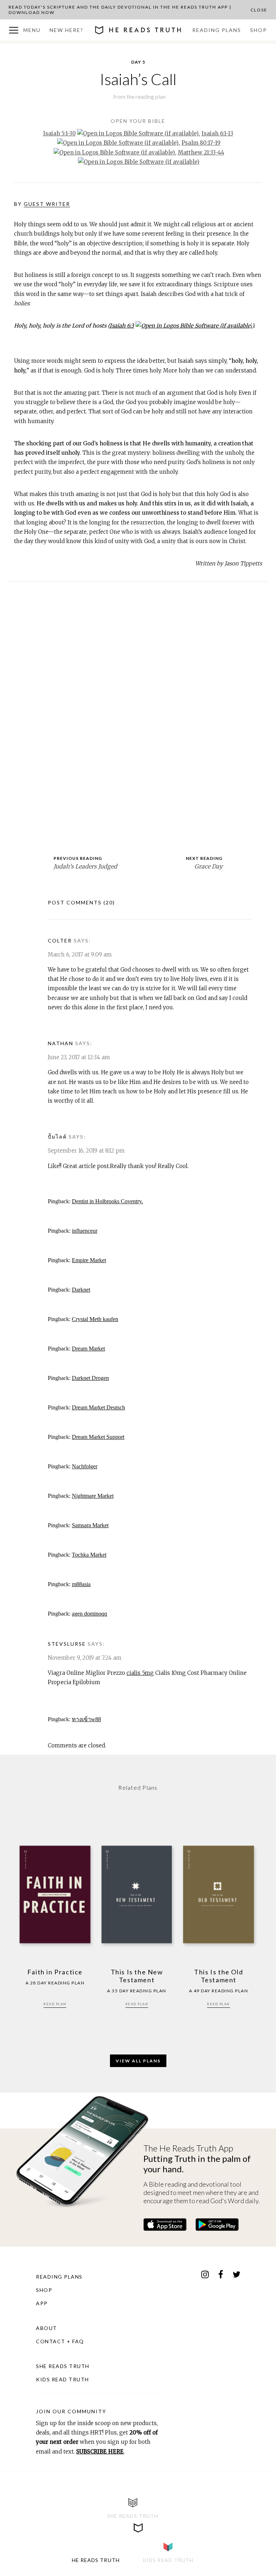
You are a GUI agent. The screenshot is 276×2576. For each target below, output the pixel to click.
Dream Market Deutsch (98, 1407)
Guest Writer (47, 204)
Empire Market (89, 1260)
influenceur (85, 1231)
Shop (259, 30)
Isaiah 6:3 (122, 326)
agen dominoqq (89, 1614)
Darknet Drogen (90, 1378)
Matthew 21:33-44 (201, 152)
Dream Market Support (98, 1437)
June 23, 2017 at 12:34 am (79, 1057)
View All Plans (138, 2061)
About (47, 2328)
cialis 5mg (140, 1673)
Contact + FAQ (60, 2341)
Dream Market (88, 1349)
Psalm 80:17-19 (201, 143)
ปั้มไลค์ (57, 1137)
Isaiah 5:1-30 (59, 133)
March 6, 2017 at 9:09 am (80, 955)
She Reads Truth (63, 2366)
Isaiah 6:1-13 (217, 133)
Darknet (81, 1290)
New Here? (66, 30)
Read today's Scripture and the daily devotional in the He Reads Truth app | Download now (120, 10)
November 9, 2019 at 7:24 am (85, 1658)
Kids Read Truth (63, 2379)
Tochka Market (89, 1555)
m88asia (81, 1584)
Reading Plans (217, 30)
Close (259, 10)
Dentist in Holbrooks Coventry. (107, 1201)
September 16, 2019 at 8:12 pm (86, 1151)
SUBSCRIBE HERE (100, 2452)
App (42, 2303)
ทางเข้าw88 (86, 1719)
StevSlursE (67, 1644)
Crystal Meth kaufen (95, 1319)
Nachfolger (85, 1466)
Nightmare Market (93, 1496)
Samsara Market (90, 1525)
